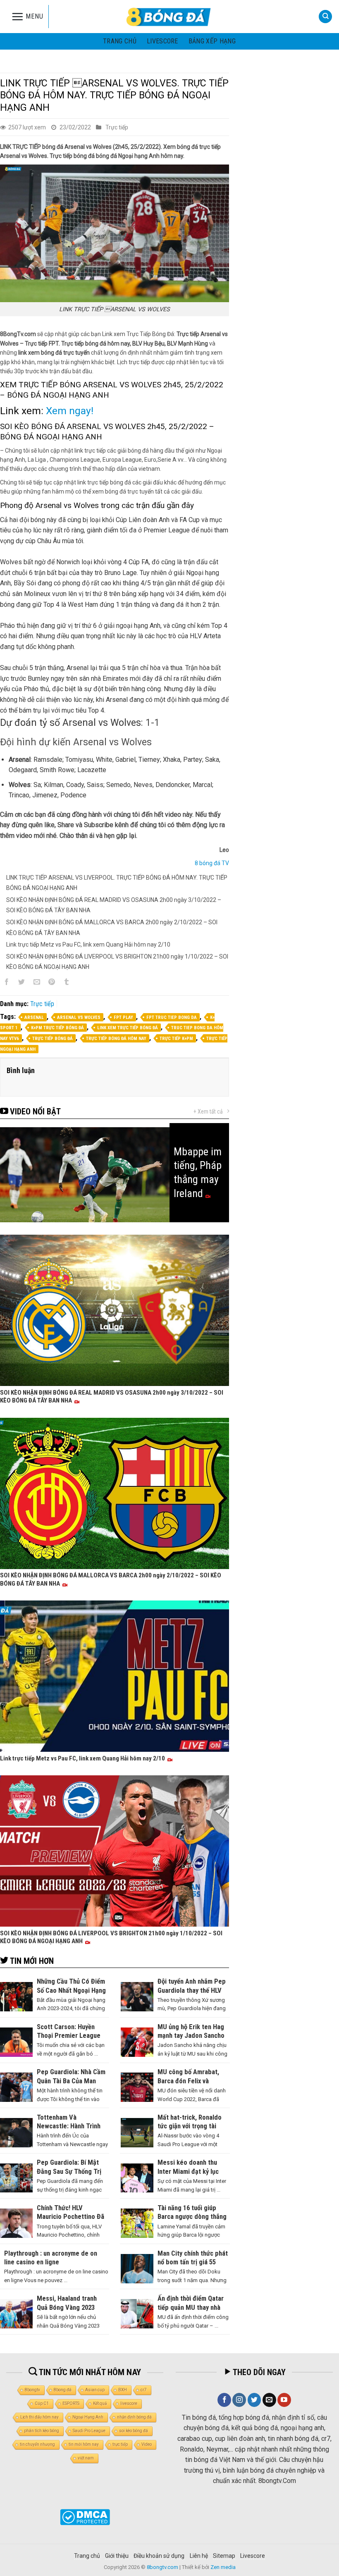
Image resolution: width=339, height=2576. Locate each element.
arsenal (34, 1017)
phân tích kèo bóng (42, 2431)
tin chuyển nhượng (37, 2444)
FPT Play (123, 1017)
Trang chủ (120, 41)
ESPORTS (71, 2403)
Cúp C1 (42, 2403)
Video (147, 2444)
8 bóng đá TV (212, 863)
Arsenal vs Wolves (79, 1017)
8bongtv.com (162, 2567)
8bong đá (63, 2390)
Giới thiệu (117, 2556)
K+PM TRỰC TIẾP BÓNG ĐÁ (57, 1028)
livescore (162, 41)
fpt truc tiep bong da (172, 1017)
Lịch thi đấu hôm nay (39, 2417)
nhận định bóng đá (134, 2417)
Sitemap (224, 2556)
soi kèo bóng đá (134, 2431)
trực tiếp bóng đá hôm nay (116, 1039)
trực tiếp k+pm (176, 1039)
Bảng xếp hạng (212, 41)
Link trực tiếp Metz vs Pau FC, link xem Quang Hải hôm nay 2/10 (88, 945)
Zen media (223, 2567)
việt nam (86, 2458)
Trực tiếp (117, 127)
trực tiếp (120, 2444)
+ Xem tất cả (208, 1111)
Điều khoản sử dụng (159, 2556)
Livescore (253, 2556)
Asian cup (95, 2390)
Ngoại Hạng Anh (88, 2417)
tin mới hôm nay (84, 2444)
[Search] (325, 17)
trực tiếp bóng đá (53, 1039)
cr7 (144, 2390)
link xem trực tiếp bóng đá (128, 1028)
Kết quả (100, 2403)
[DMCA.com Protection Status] (85, 2516)
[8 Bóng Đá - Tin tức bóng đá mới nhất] (169, 17)
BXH (123, 2390)
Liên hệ (199, 2556)
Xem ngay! (70, 411)
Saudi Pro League (89, 2431)
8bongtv (32, 2390)
